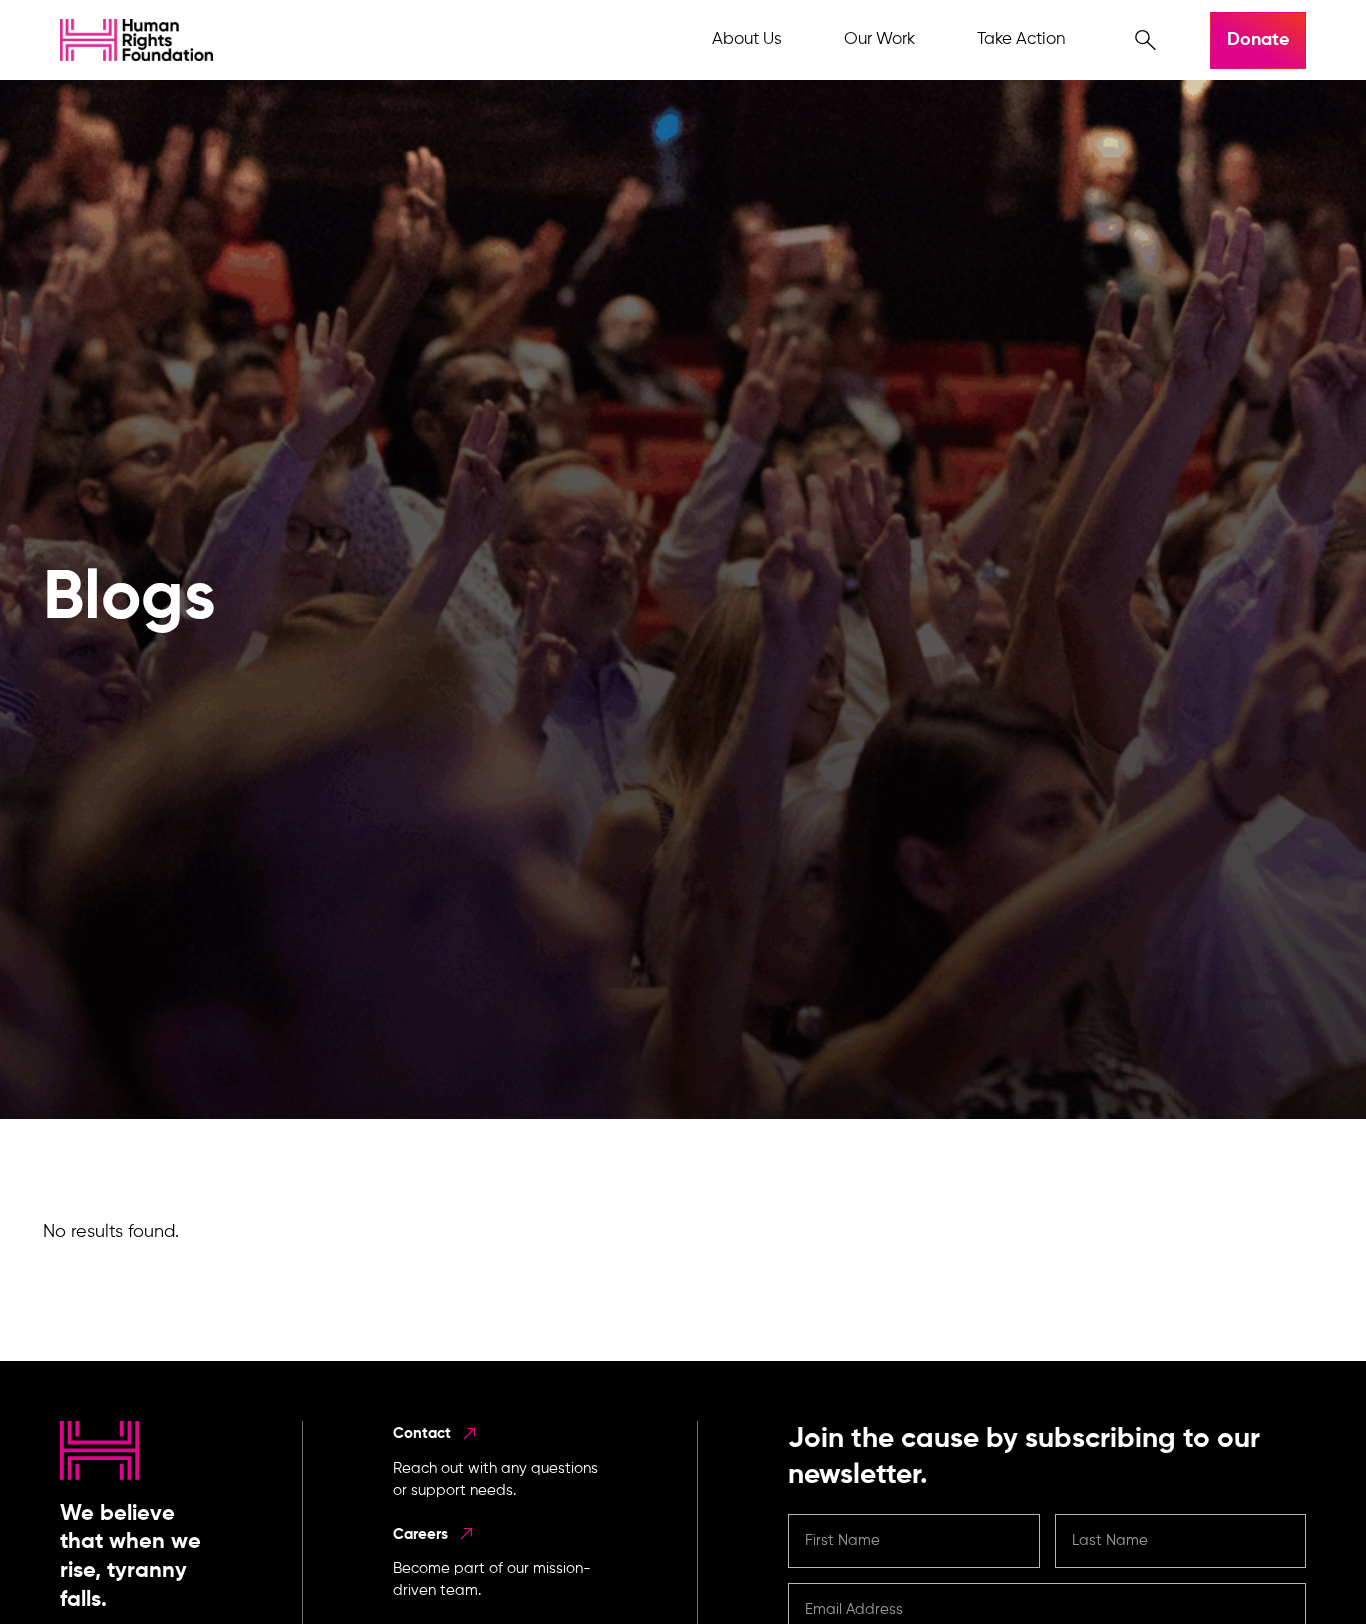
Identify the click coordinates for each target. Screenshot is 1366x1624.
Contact (424, 1433)
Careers (422, 1534)
